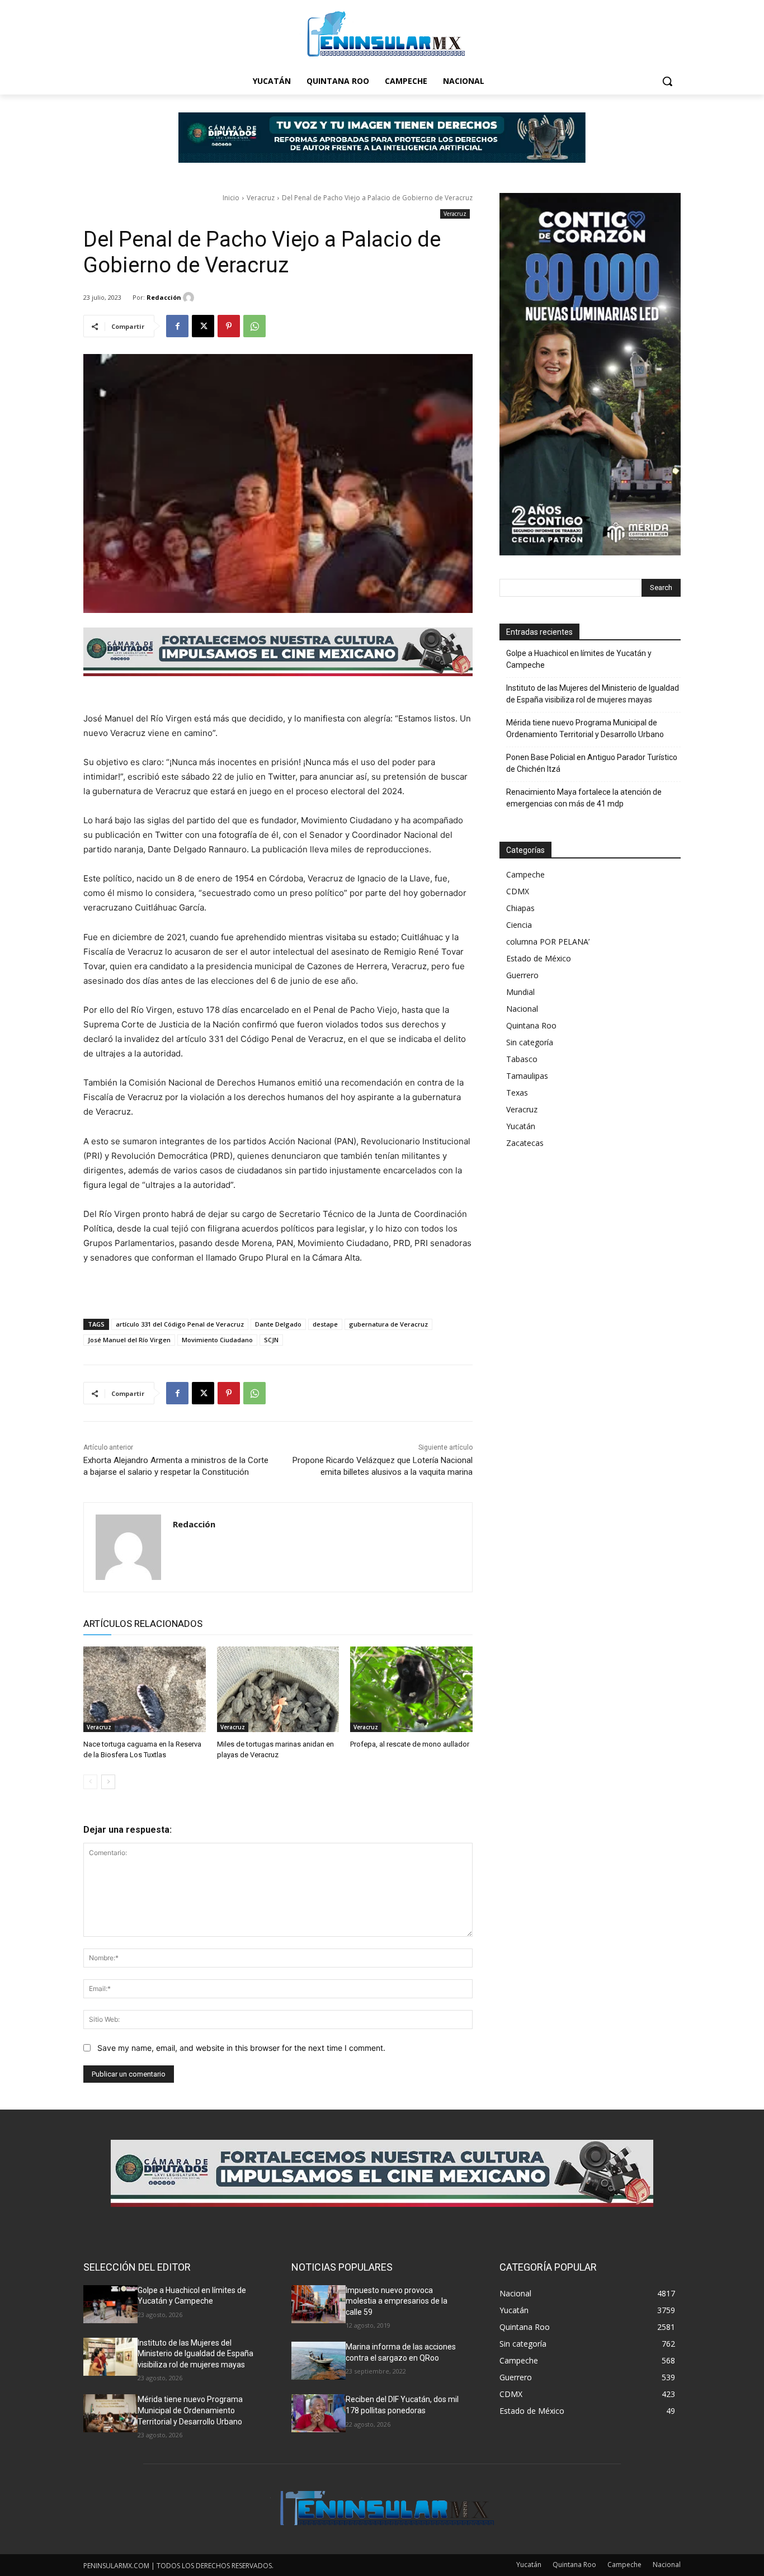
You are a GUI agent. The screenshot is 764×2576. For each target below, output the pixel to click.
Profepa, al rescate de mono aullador (410, 1744)
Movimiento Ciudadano (217, 1340)
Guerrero (522, 975)
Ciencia (519, 925)
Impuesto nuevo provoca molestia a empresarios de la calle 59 (397, 2301)
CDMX (518, 891)
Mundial (520, 992)
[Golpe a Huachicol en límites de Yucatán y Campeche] (110, 2304)
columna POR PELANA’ (548, 942)
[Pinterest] (229, 326)
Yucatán (521, 1126)
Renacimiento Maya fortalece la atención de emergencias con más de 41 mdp (584, 798)
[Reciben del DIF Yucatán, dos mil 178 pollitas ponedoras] (319, 2413)
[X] (203, 326)
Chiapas (520, 908)
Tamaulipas (527, 1076)
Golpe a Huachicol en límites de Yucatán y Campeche (579, 659)
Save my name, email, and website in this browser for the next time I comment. (241, 2048)
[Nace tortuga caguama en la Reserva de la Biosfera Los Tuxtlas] (145, 1689)
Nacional (522, 1009)
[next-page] (108, 1782)
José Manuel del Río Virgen (129, 1340)
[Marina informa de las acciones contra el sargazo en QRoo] (319, 2361)
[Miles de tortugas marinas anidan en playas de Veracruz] (278, 1689)
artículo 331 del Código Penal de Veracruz (180, 1324)
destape (325, 1324)
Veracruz (261, 198)
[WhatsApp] (254, 326)
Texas (517, 1093)
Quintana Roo (531, 1025)
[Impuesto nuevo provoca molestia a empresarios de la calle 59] (319, 2304)
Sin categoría (530, 1042)
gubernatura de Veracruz (388, 1324)
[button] (667, 81)
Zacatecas (525, 1143)
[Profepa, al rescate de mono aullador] (411, 1689)
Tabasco (522, 1059)
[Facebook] (177, 326)
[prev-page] (90, 1782)
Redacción (164, 297)
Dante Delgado (278, 1324)
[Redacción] (190, 298)
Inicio (231, 198)
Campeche (525, 874)
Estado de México (539, 958)
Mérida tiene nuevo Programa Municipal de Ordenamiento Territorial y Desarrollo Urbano (585, 728)
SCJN (271, 1340)
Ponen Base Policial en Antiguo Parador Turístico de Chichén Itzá (592, 763)
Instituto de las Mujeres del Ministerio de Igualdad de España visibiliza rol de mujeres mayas (593, 694)
